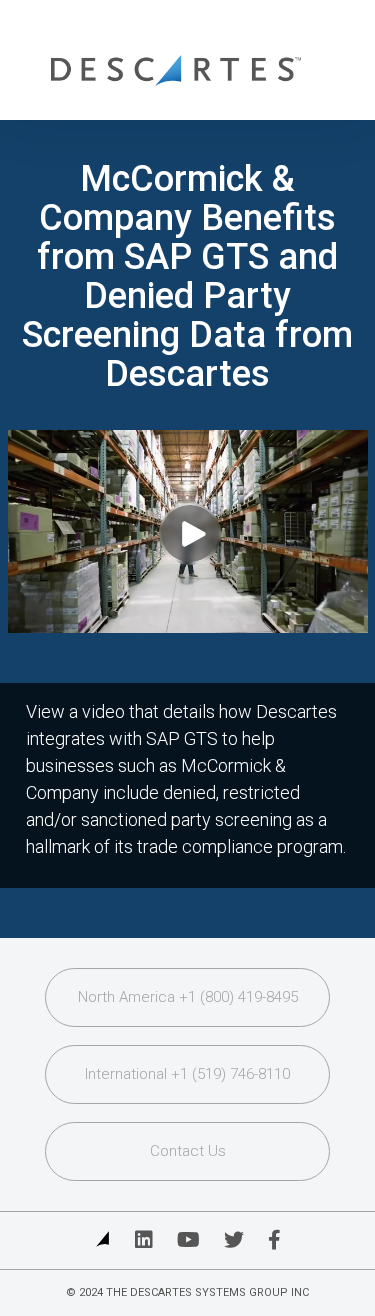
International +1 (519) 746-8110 (187, 1074)
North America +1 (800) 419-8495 (188, 997)
